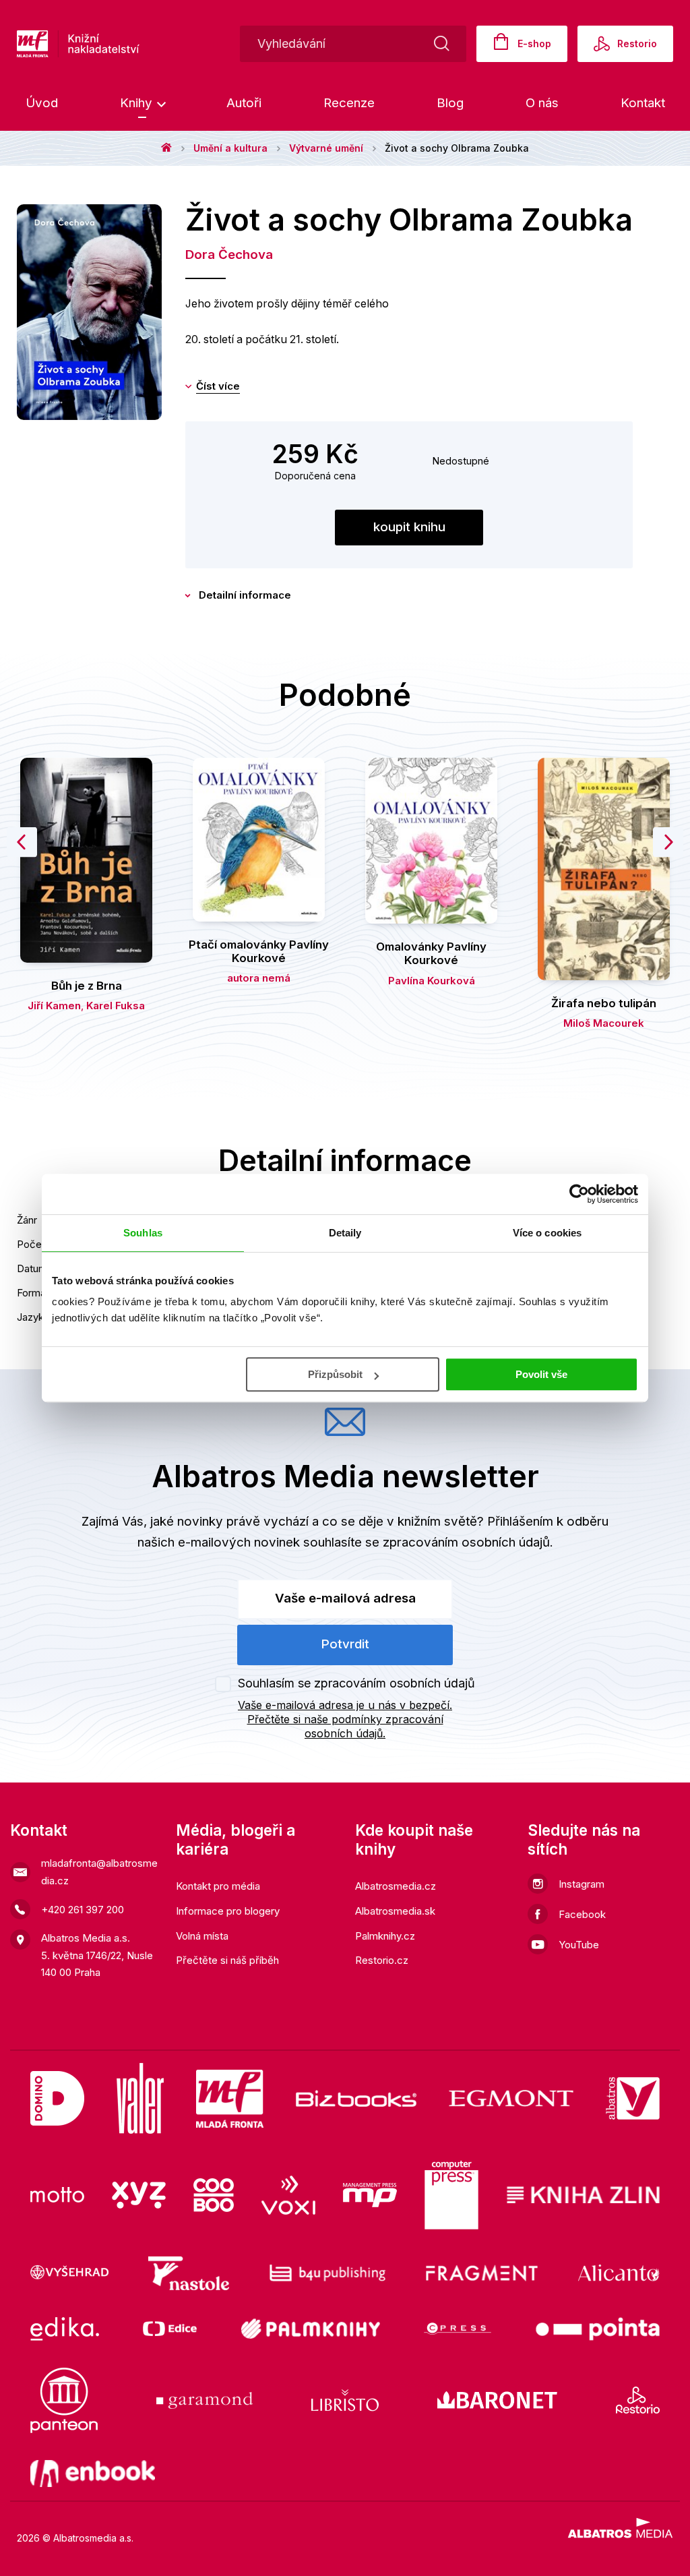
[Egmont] (511, 2098)
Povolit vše (541, 1374)
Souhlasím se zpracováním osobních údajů (356, 1683)
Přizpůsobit (335, 1374)
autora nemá (259, 978)
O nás (542, 103)
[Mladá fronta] (230, 2098)
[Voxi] (288, 2195)
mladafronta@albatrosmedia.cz (99, 1872)
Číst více (218, 386)
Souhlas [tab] (143, 1233)
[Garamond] (205, 2400)
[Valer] (140, 2098)
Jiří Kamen (54, 1006)
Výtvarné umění (326, 148)
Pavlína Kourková (432, 981)
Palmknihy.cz (385, 1936)
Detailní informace (245, 595)
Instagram (582, 1884)
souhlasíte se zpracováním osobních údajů (427, 1542)
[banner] (121, 44)
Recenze (349, 103)
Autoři (244, 103)
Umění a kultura (230, 148)
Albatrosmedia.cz (396, 1886)
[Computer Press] (451, 2195)
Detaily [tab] (345, 1233)
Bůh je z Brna (87, 986)
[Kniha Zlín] (584, 2195)
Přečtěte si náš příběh (227, 1960)
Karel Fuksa (116, 1006)
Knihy (138, 103)
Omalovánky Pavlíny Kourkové (431, 953)
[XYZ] (139, 2195)
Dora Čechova (229, 254)
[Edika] (65, 2329)
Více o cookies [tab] (547, 1233)
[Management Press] (370, 2195)
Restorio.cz (382, 1960)
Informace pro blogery (228, 1911)
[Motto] (57, 2195)
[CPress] (458, 2329)
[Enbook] (93, 2474)
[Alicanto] (619, 2273)
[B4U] (328, 2273)
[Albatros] (633, 2098)
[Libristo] (345, 2400)
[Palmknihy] (311, 2329)
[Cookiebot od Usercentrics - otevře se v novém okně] (579, 1194)
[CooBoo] (214, 2195)
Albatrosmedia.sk (395, 1911)
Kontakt (643, 103)
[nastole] (189, 2273)
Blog (450, 103)
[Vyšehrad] (69, 2273)
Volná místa (202, 1936)
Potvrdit (345, 1644)
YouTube (579, 1945)
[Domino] (57, 2098)
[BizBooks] (356, 2098)
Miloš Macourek (604, 1023)
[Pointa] (598, 2329)
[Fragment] (482, 2273)
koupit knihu (409, 527)
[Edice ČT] (170, 2329)
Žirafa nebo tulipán (604, 1003)
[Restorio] (638, 2400)
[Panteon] (64, 2400)
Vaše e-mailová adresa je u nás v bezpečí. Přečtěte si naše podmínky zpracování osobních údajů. (345, 1719)
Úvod (42, 103)
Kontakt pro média (218, 1886)
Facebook (582, 1914)
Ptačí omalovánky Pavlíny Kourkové (259, 951)
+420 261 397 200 (83, 1910)
